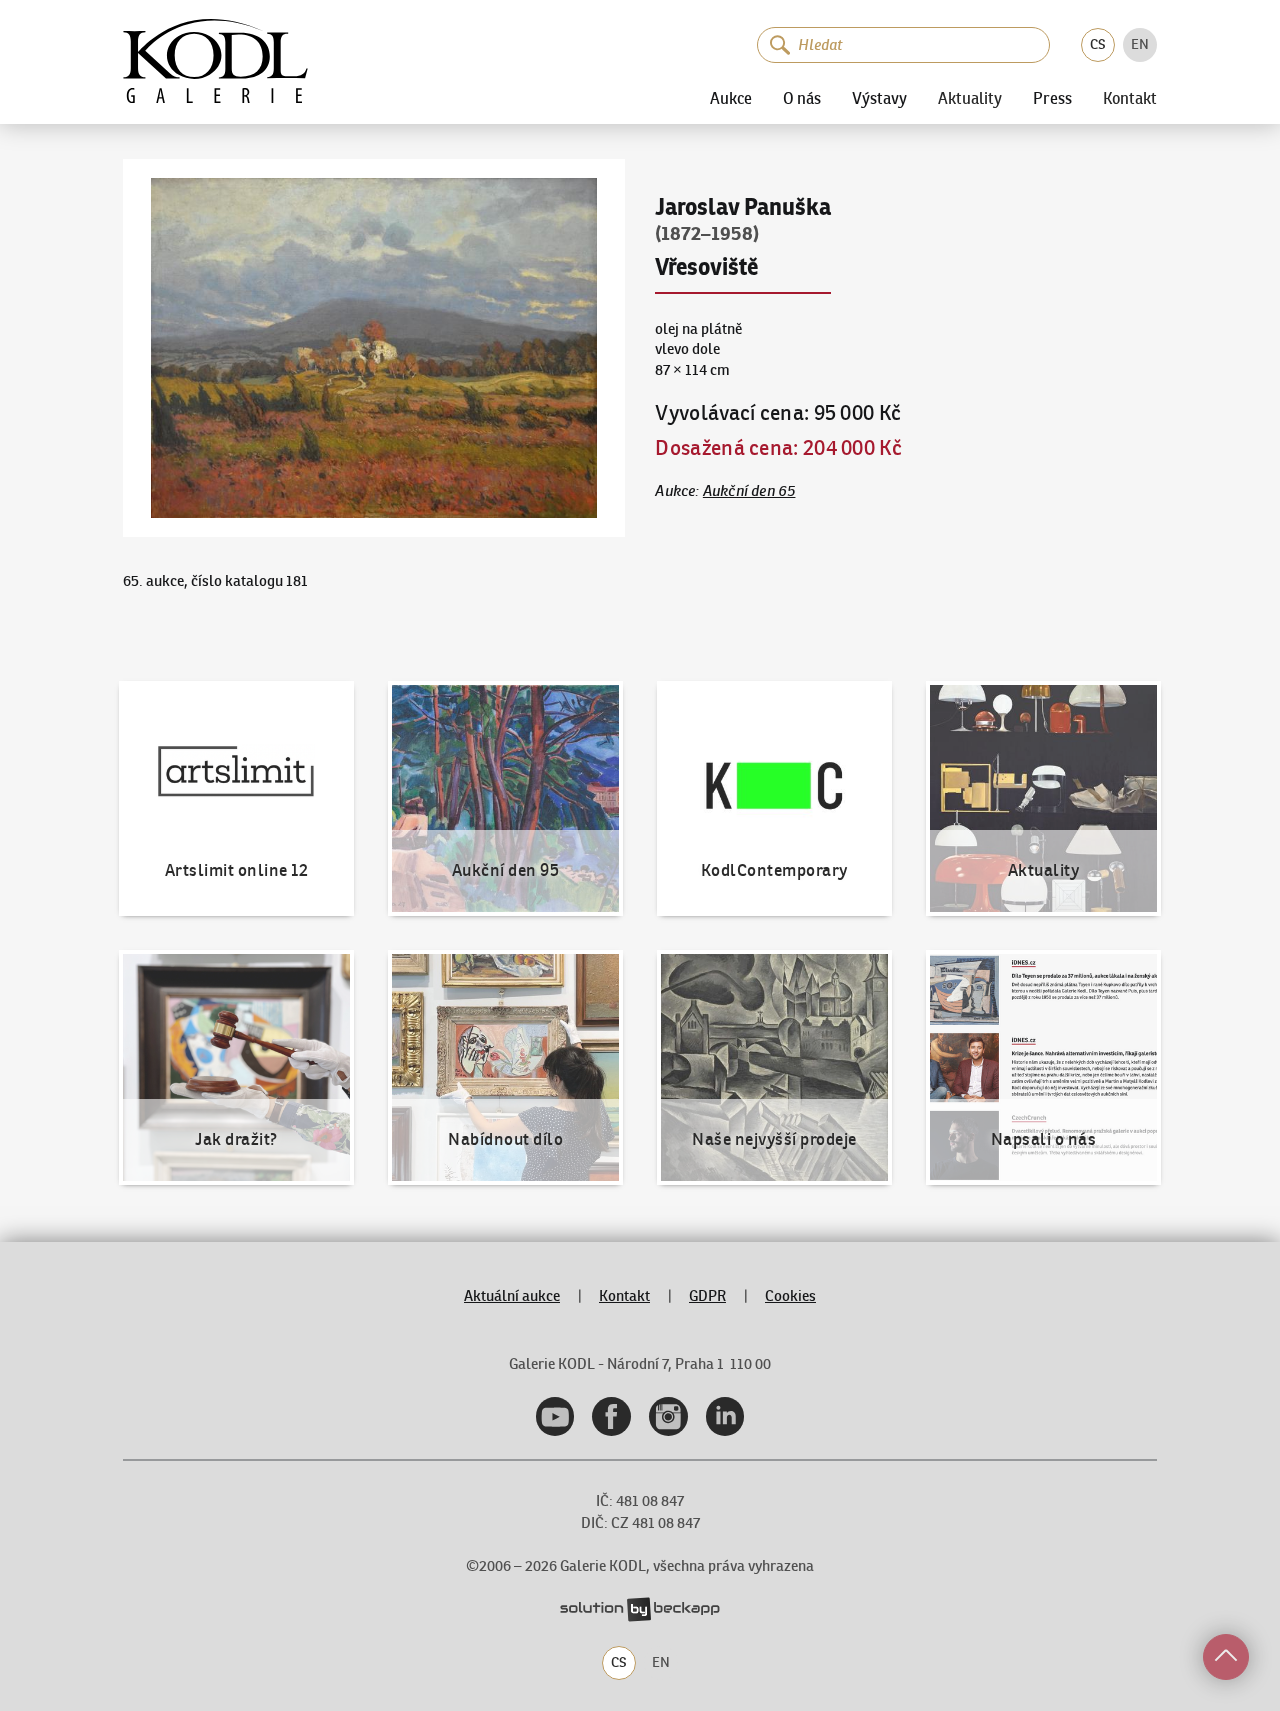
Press (1052, 98)
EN (1140, 44)
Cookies (790, 1295)
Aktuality (970, 99)
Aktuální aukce (512, 1295)
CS (1098, 44)
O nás (802, 98)
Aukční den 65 (749, 490)
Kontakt (1130, 99)
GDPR (707, 1295)
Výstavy (879, 98)
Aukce (731, 98)
